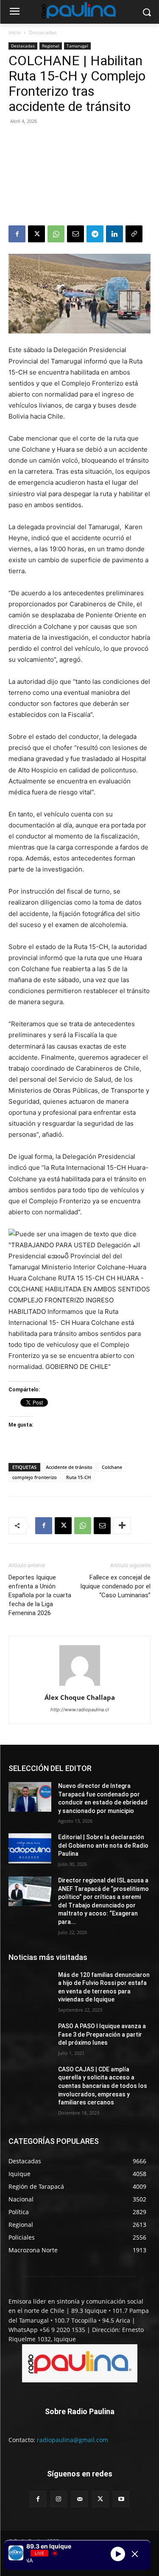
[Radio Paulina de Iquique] (79, 10)
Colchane (112, 1467)
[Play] (118, 2554)
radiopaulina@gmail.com (73, 2440)
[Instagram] (59, 2499)
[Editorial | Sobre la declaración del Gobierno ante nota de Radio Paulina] (30, 1848)
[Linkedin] (114, 234)
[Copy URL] (134, 234)
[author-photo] (80, 1686)
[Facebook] (17, 234)
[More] (122, 1526)
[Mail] (79, 2499)
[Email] (75, 234)
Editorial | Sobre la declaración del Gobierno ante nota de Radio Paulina (103, 1845)
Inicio (15, 32)
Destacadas (43, 32)
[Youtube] (121, 2499)
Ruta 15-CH (78, 1477)
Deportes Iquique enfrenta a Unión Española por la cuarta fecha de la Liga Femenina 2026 (40, 1595)
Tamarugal (77, 46)
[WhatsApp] (56, 234)
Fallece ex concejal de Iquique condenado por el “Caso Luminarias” (115, 1586)
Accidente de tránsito (69, 1467)
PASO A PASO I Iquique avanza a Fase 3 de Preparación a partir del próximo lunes (102, 2034)
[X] (36, 234)
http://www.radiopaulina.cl (80, 1710)
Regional (51, 46)
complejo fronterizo (35, 1477)
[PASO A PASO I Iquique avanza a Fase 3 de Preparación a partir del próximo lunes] (30, 2037)
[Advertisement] (79, 176)
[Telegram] (95, 234)
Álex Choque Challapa (80, 1697)
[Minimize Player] (135, 2554)
